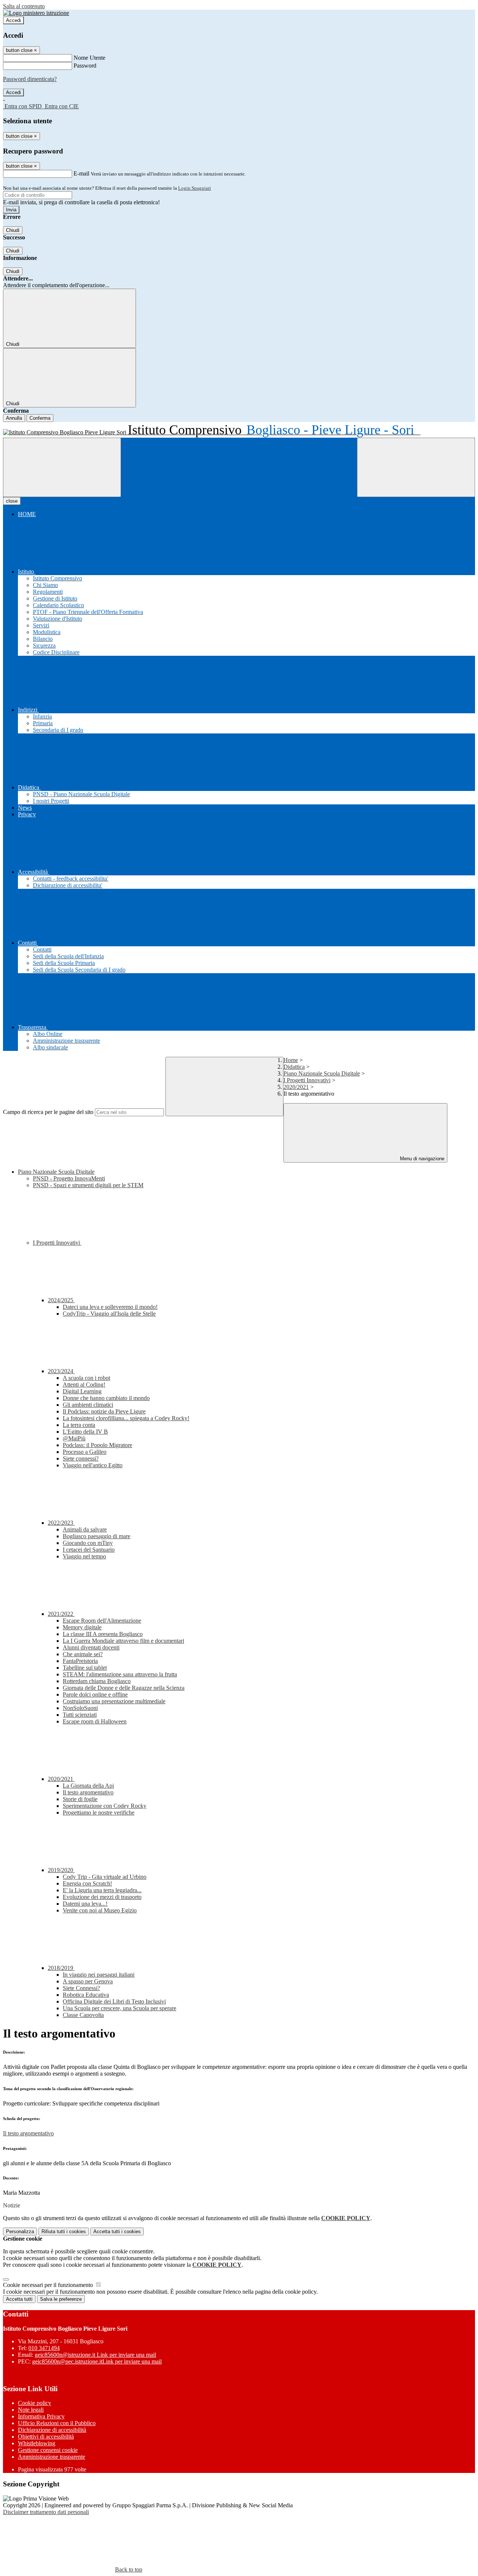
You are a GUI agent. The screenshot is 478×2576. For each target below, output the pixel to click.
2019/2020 (61, 1870)
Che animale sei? (83, 1654)
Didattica (294, 1067)
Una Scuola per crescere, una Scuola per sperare (119, 2008)
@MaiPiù (74, 1438)
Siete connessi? (81, 1458)
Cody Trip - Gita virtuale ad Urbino (105, 1877)
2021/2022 (61, 1614)
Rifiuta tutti (64, 2232)
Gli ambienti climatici (88, 1405)
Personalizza (20, 2232)
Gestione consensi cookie (48, 2450)
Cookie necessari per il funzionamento (49, 2285)
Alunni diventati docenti (91, 1647)
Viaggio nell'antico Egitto (93, 1465)
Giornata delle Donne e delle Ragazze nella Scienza (124, 1688)
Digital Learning (82, 1391)
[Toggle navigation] (62, 467)
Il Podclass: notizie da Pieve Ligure (104, 1411)
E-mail (81, 173)
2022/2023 (61, 1523)
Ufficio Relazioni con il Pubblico (57, 2423)
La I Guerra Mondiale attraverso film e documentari (123, 1641)
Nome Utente (89, 58)
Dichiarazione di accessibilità (52, 2430)
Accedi (13, 20)
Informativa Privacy (41, 2416)
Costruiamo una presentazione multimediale (114, 1701)
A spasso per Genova (88, 1981)
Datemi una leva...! (85, 1904)
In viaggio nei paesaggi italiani (99, 1975)
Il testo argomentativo (88, 1792)
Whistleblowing (37, 2443)
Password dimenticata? (30, 79)
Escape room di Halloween (95, 1721)
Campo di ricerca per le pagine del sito (48, 1112)
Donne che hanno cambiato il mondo (106, 1398)
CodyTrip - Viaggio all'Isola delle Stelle (109, 1314)
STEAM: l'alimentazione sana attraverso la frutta (120, 1674)
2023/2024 (61, 1371)
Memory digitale (82, 1627)
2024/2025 (61, 1300)
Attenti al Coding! (84, 1385)
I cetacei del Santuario (89, 1550)
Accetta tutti (117, 2232)
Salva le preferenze (61, 2299)
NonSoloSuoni (80, 1708)
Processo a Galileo (85, 1452)
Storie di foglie (80, 1799)
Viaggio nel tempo (84, 1556)
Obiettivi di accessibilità (46, 2437)
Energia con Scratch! (87, 1883)
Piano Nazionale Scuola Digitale (322, 1073)
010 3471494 (44, 2348)
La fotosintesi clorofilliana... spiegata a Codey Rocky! (126, 1418)
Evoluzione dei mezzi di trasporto (102, 1897)
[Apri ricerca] (416, 467)
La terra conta (79, 1425)
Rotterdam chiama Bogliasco (97, 1681)
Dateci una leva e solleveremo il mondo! (110, 1307)
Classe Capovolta (83, 2015)
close (12, 501)
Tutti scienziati (80, 1715)
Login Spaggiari (195, 188)
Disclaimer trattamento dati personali (46, 2512)
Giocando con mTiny (88, 1543)
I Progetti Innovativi (307, 1080)
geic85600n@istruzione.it (95, 2355)
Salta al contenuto (24, 6)
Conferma (40, 418)
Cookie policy (35, 2403)
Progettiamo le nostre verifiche (99, 1812)
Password (85, 66)
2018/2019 (61, 1968)
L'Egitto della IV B (85, 1432)
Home (291, 1060)
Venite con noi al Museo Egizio (100, 1910)
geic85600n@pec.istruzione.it (97, 2361)
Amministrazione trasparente (52, 2457)
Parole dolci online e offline (95, 1694)
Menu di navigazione (421, 1159)
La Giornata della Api (88, 1786)
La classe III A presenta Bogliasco (103, 1634)
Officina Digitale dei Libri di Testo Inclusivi (114, 2001)
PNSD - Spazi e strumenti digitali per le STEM (88, 1185)
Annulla (14, 418)
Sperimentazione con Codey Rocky (105, 1806)
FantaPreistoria (80, 1661)
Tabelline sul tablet (85, 1668)
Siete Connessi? (81, 1988)
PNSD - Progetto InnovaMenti (69, 1178)
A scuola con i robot (86, 1378)
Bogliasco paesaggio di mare (97, 1536)
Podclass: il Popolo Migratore (97, 1445)
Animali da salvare (85, 1529)
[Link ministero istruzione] (36, 13)
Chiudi (13, 230)
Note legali (31, 2410)
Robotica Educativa (86, 1995)
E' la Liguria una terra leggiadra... (102, 1890)
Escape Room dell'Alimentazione (102, 1621)
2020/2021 (296, 1087)
